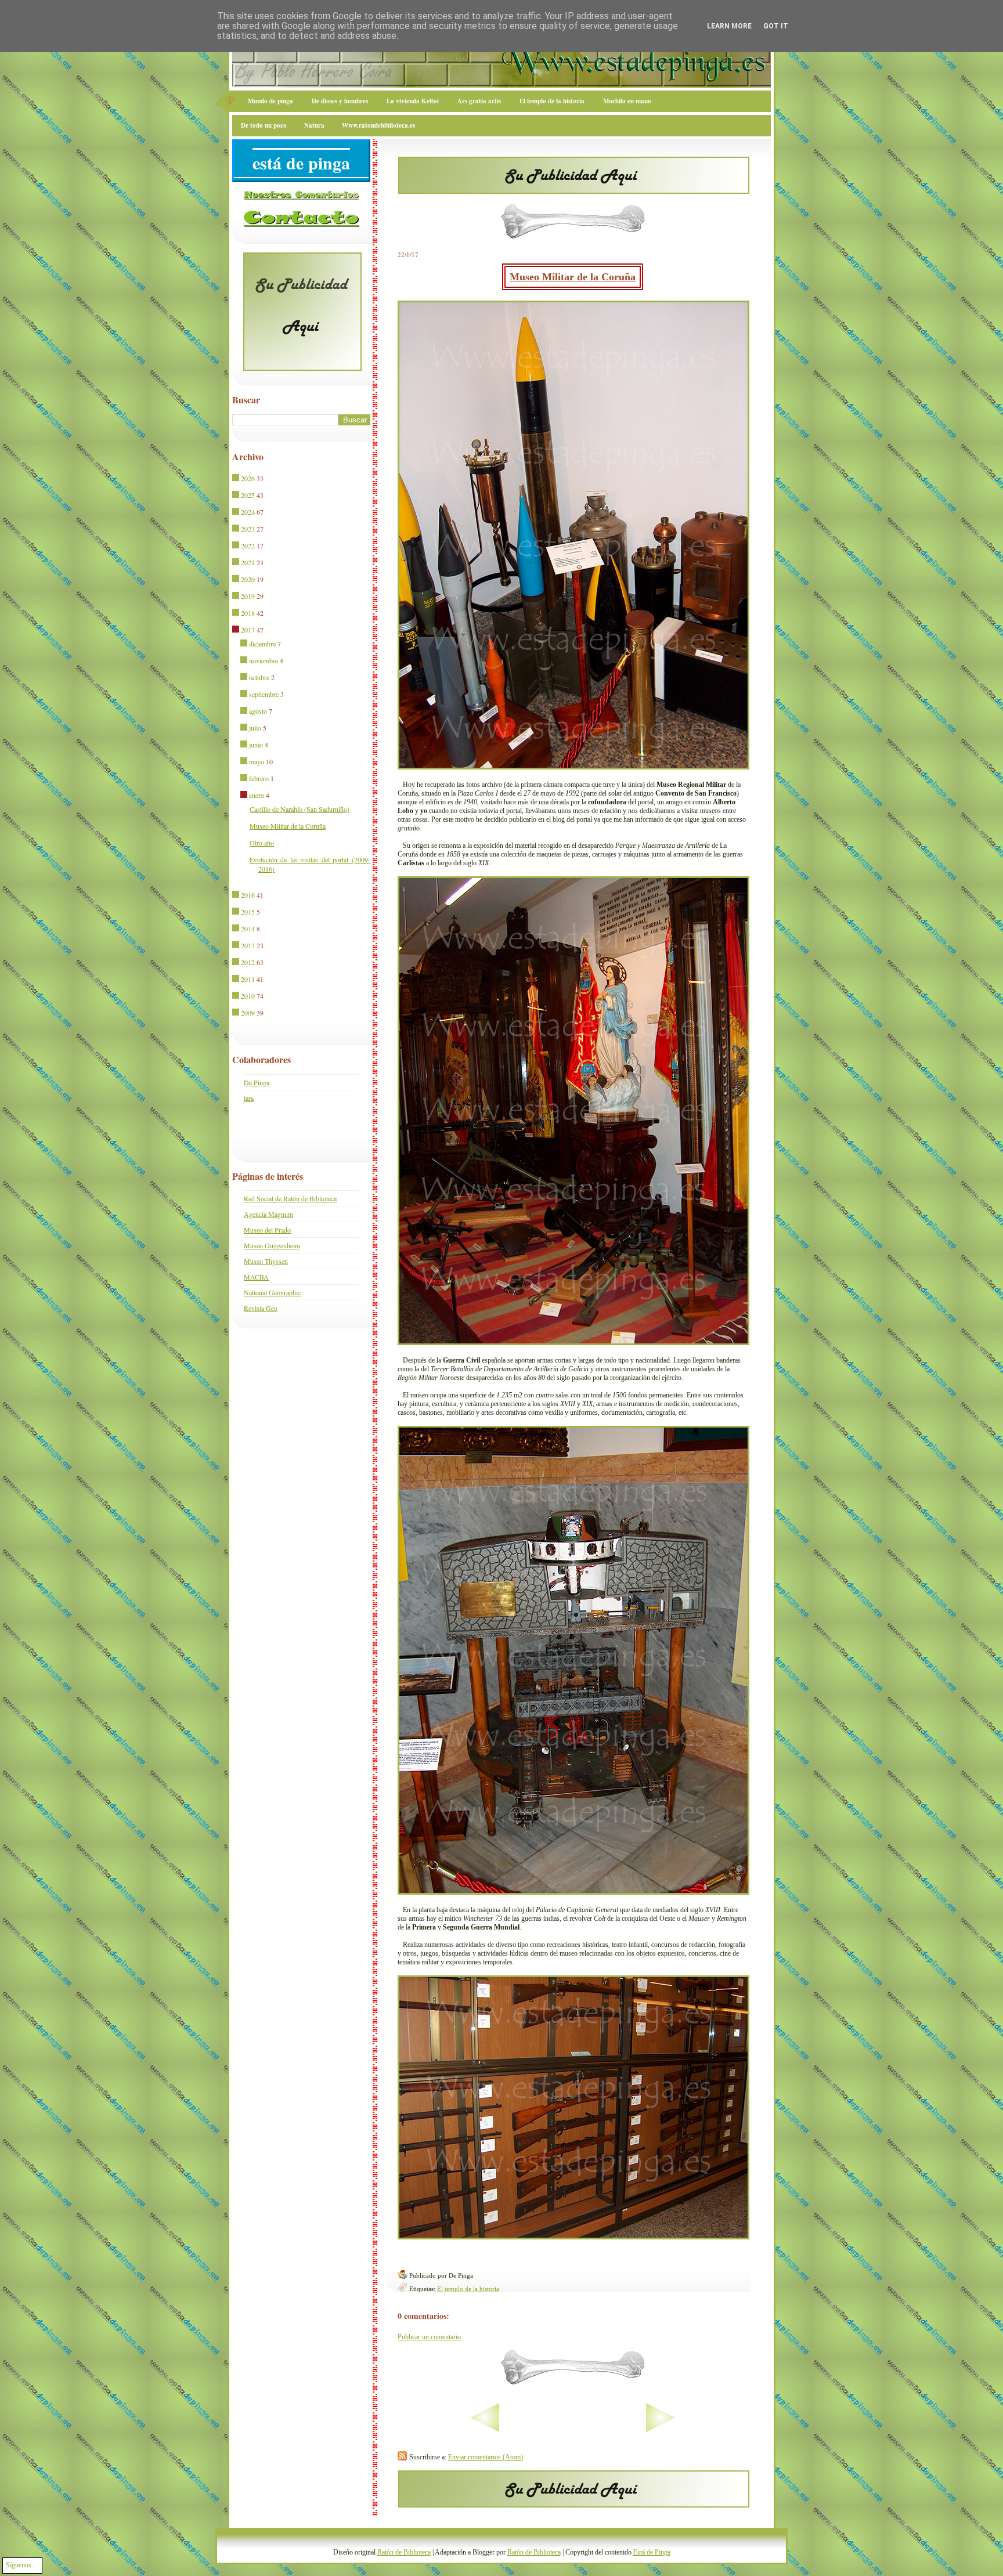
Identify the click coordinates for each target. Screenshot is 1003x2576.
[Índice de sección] (448, 2430)
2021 (248, 562)
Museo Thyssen (266, 1261)
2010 (248, 996)
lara (249, 1098)
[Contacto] (301, 225)
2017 (248, 630)
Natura (314, 125)
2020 (248, 579)
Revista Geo (261, 1308)
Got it (776, 26)
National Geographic (272, 1292)
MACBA (256, 1277)
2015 (248, 912)
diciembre (262, 644)
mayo (257, 761)
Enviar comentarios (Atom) (486, 2457)
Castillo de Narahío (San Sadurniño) (300, 809)
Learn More (729, 26)
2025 (248, 495)
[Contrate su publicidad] (574, 190)
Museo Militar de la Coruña (573, 277)
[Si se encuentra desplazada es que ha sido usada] (237, 479)
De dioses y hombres (340, 101)
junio (256, 745)
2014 (248, 928)
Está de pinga (301, 162)
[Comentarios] (301, 197)
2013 (248, 945)
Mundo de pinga (270, 101)
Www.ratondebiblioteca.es (378, 125)
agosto (258, 711)
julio (255, 728)
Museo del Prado (267, 1230)
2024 (248, 512)
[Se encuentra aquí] (237, 630)
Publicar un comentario (429, 2337)
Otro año (262, 843)
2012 (248, 962)
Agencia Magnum (268, 1214)
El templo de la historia (552, 101)
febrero (259, 778)
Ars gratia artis (479, 101)
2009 (248, 1013)
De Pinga (257, 1082)
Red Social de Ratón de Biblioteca (290, 1198)
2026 (248, 478)
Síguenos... (21, 2565)
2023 (248, 529)
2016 (248, 895)
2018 (248, 613)
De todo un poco (264, 125)
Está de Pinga (652, 2552)
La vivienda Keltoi (413, 101)
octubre (259, 677)
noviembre (264, 660)
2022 (248, 545)
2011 (248, 979)
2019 (248, 596)
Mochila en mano (627, 101)
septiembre (264, 694)
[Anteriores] (697, 2430)
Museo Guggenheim (272, 1245)
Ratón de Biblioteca (404, 2552)
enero (257, 795)
